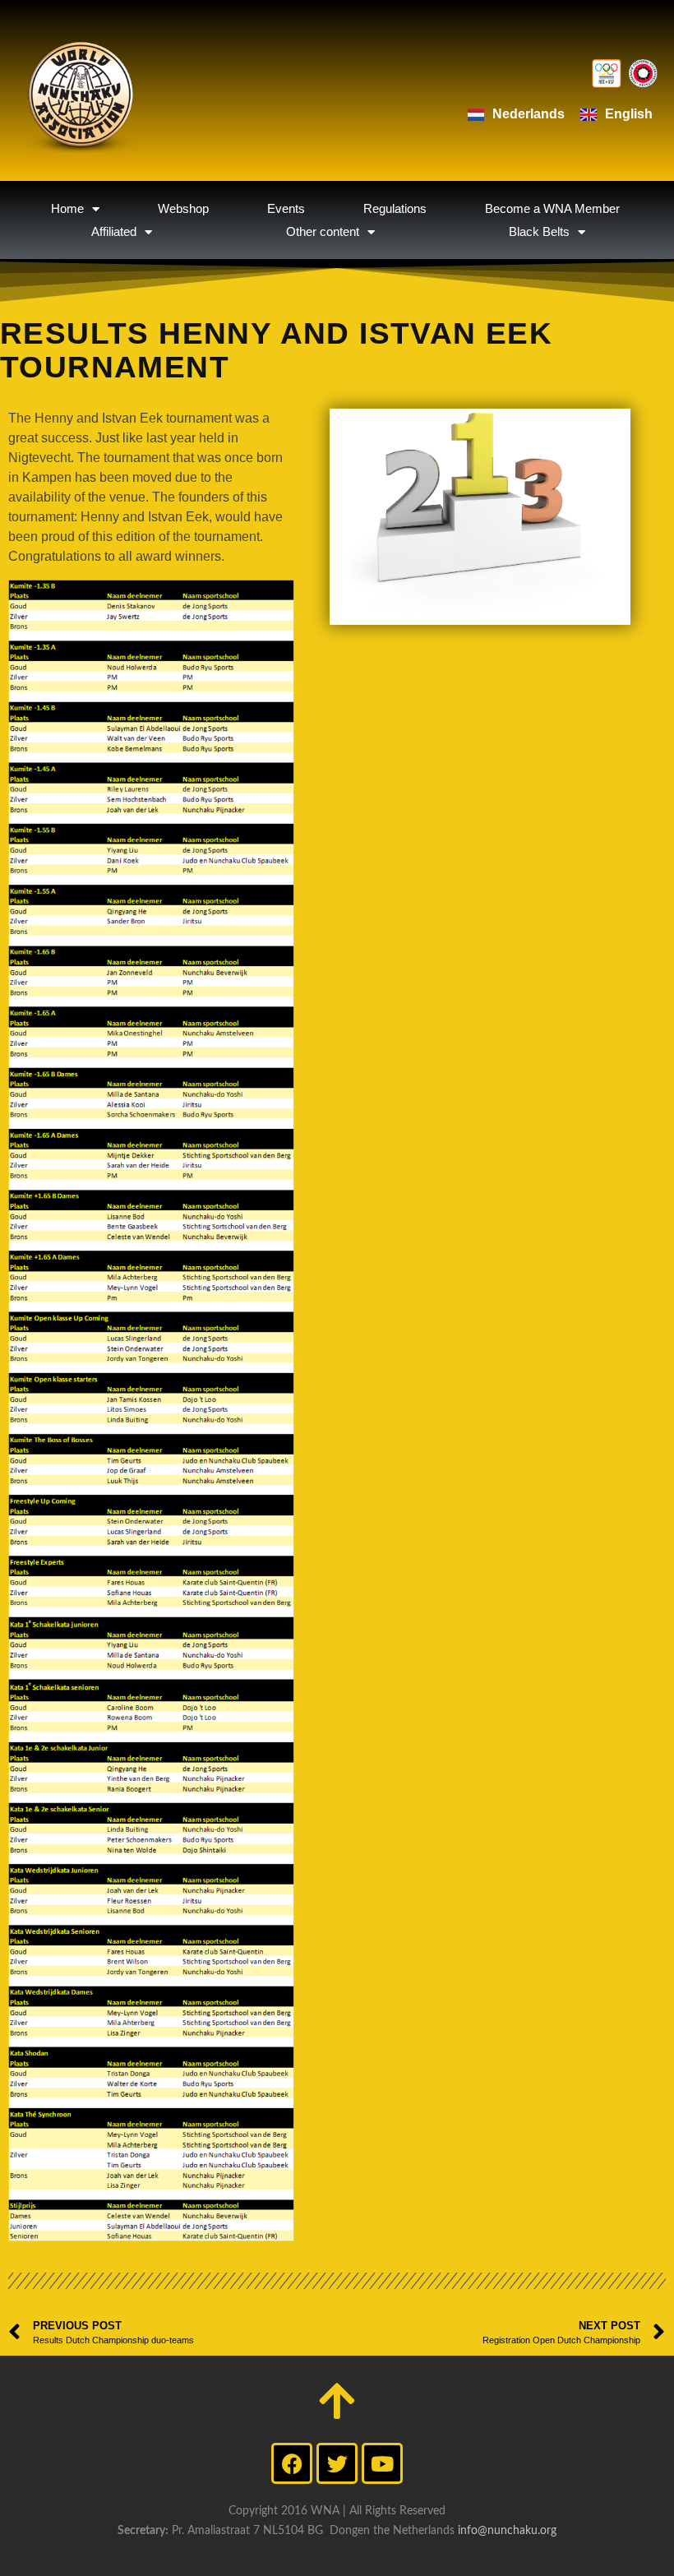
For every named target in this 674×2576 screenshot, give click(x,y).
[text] (151, 488)
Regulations (395, 208)
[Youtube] (382, 2463)
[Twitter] (337, 2463)
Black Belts (539, 231)
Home (67, 208)
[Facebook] (292, 2463)
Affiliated (114, 231)
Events (286, 208)
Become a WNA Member (552, 208)
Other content (323, 231)
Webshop (183, 208)
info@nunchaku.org (507, 2531)
